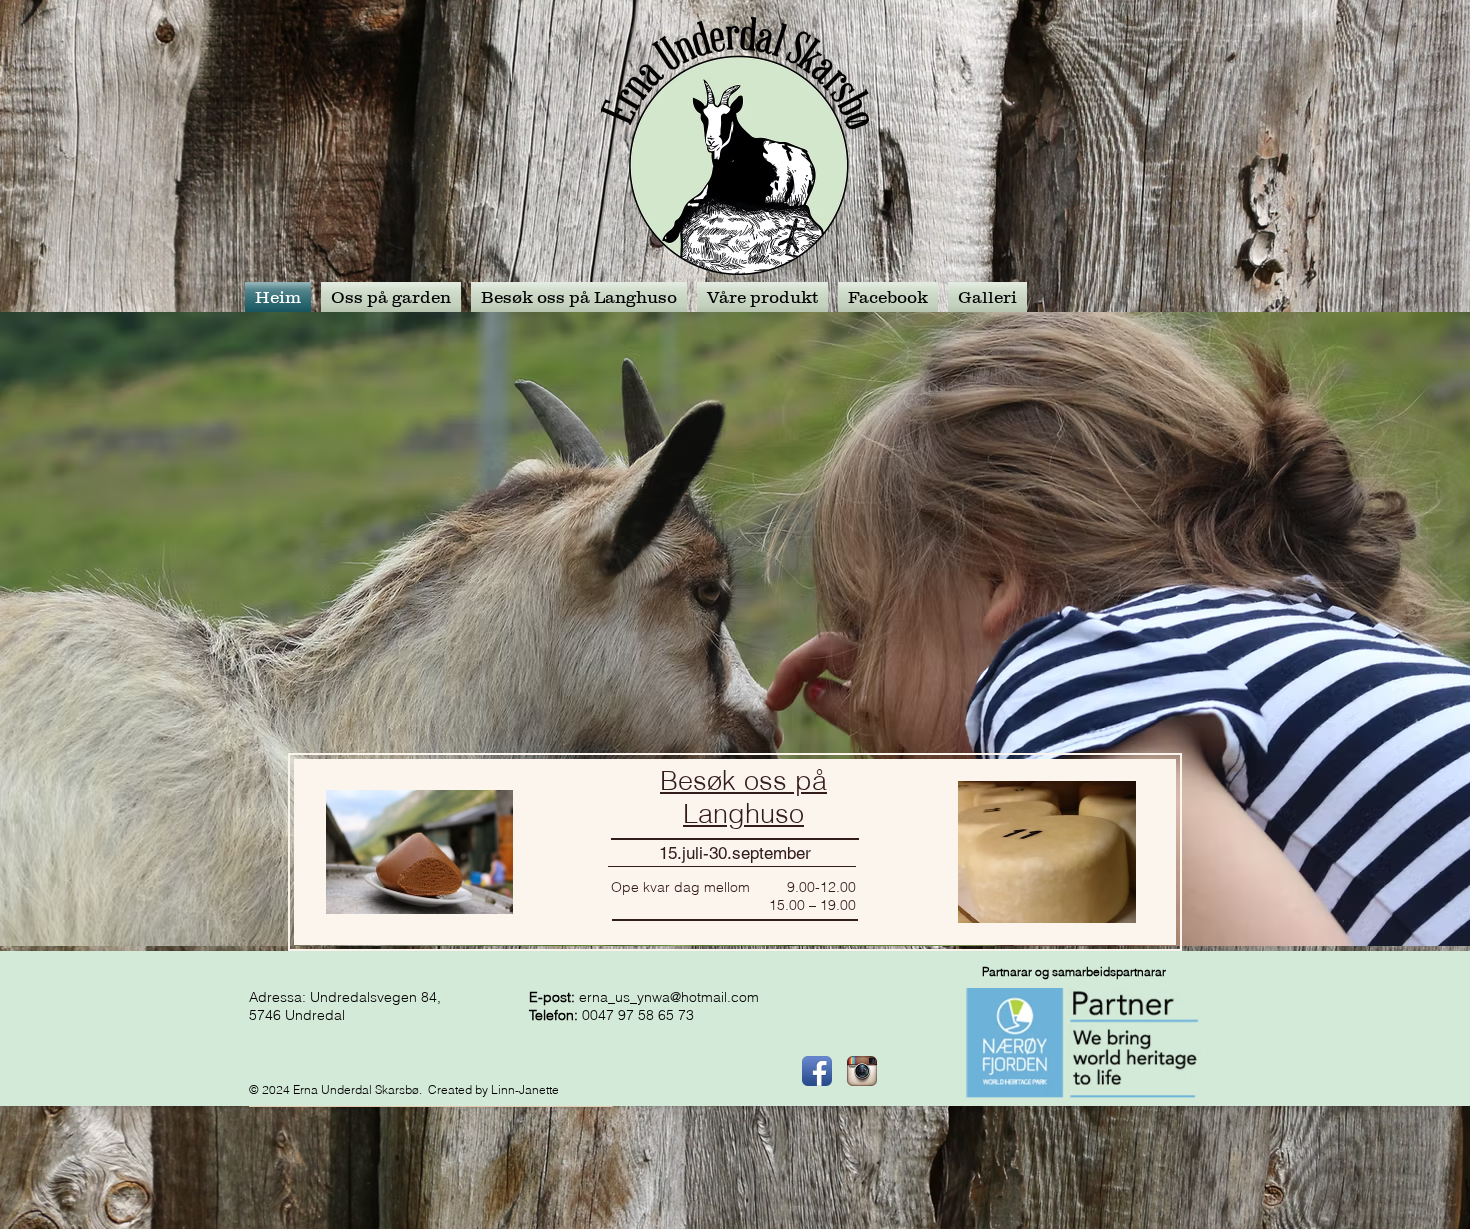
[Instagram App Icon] (862, 1071)
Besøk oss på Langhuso (743, 797)
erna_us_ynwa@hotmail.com (669, 997)
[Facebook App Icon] (817, 1071)
